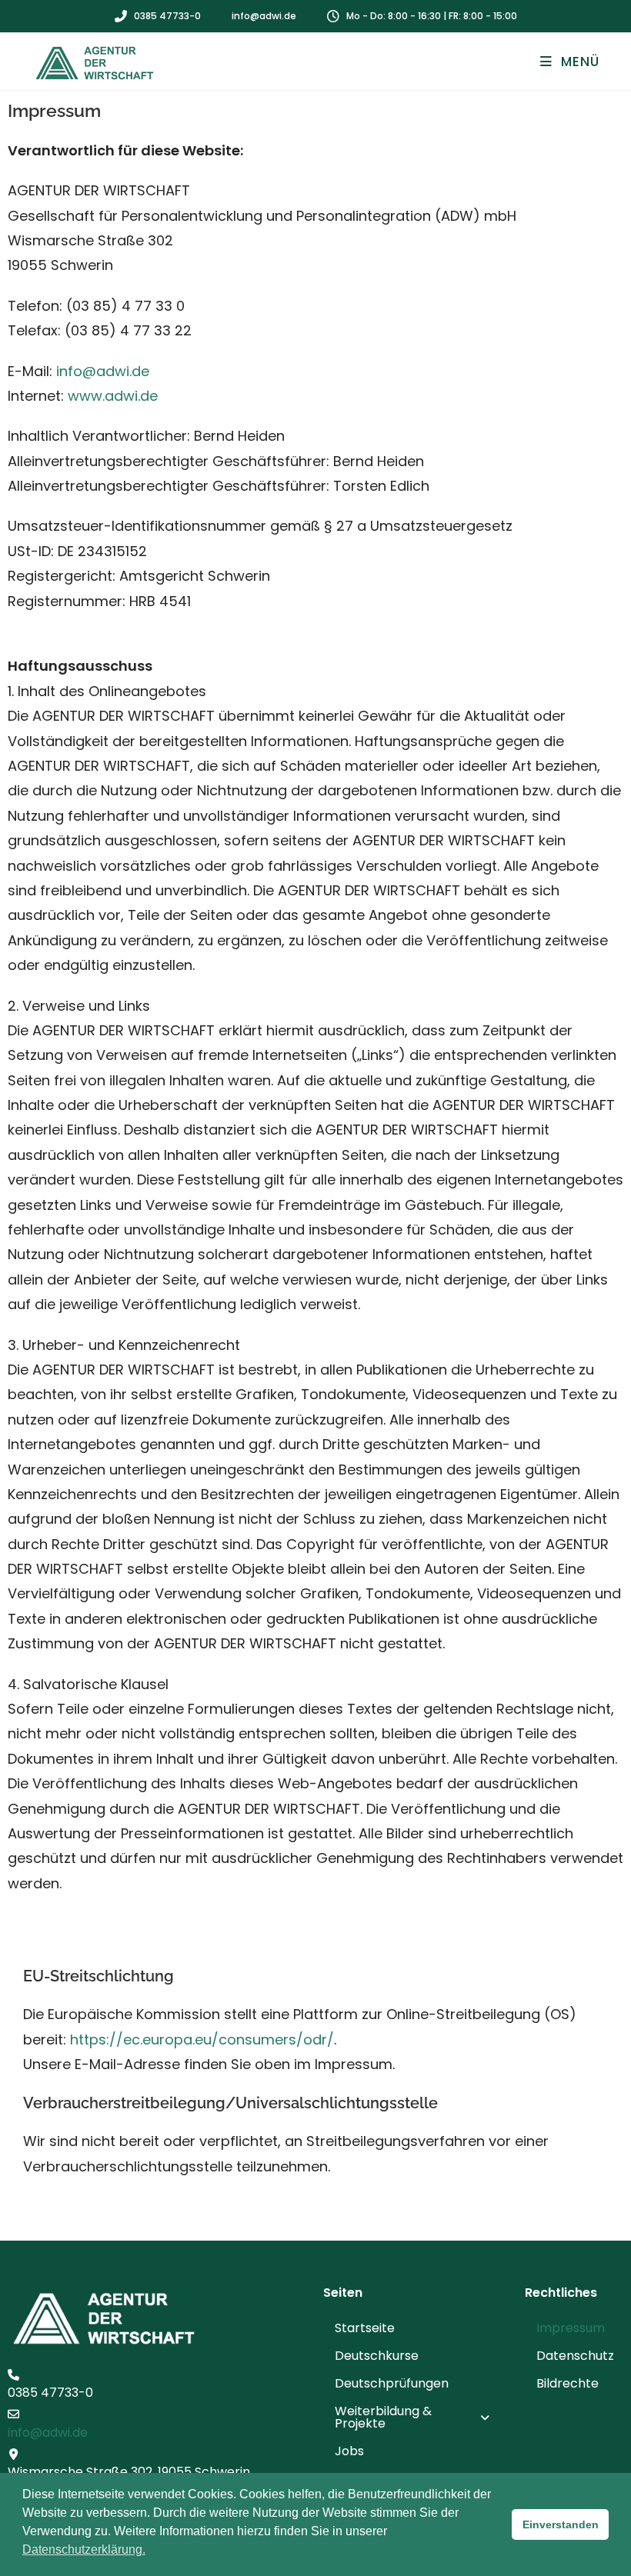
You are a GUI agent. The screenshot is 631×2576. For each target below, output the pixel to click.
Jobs (349, 2451)
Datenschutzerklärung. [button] (84, 2549)
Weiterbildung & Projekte (383, 2417)
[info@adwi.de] (13, 2414)
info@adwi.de (103, 371)
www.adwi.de (113, 396)
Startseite (365, 2328)
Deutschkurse (377, 2356)
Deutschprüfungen (392, 2383)
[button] (416, 2418)
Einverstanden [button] (561, 2524)
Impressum (571, 2328)
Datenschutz (575, 2356)
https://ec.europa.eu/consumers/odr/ (202, 2039)
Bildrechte (568, 2383)
